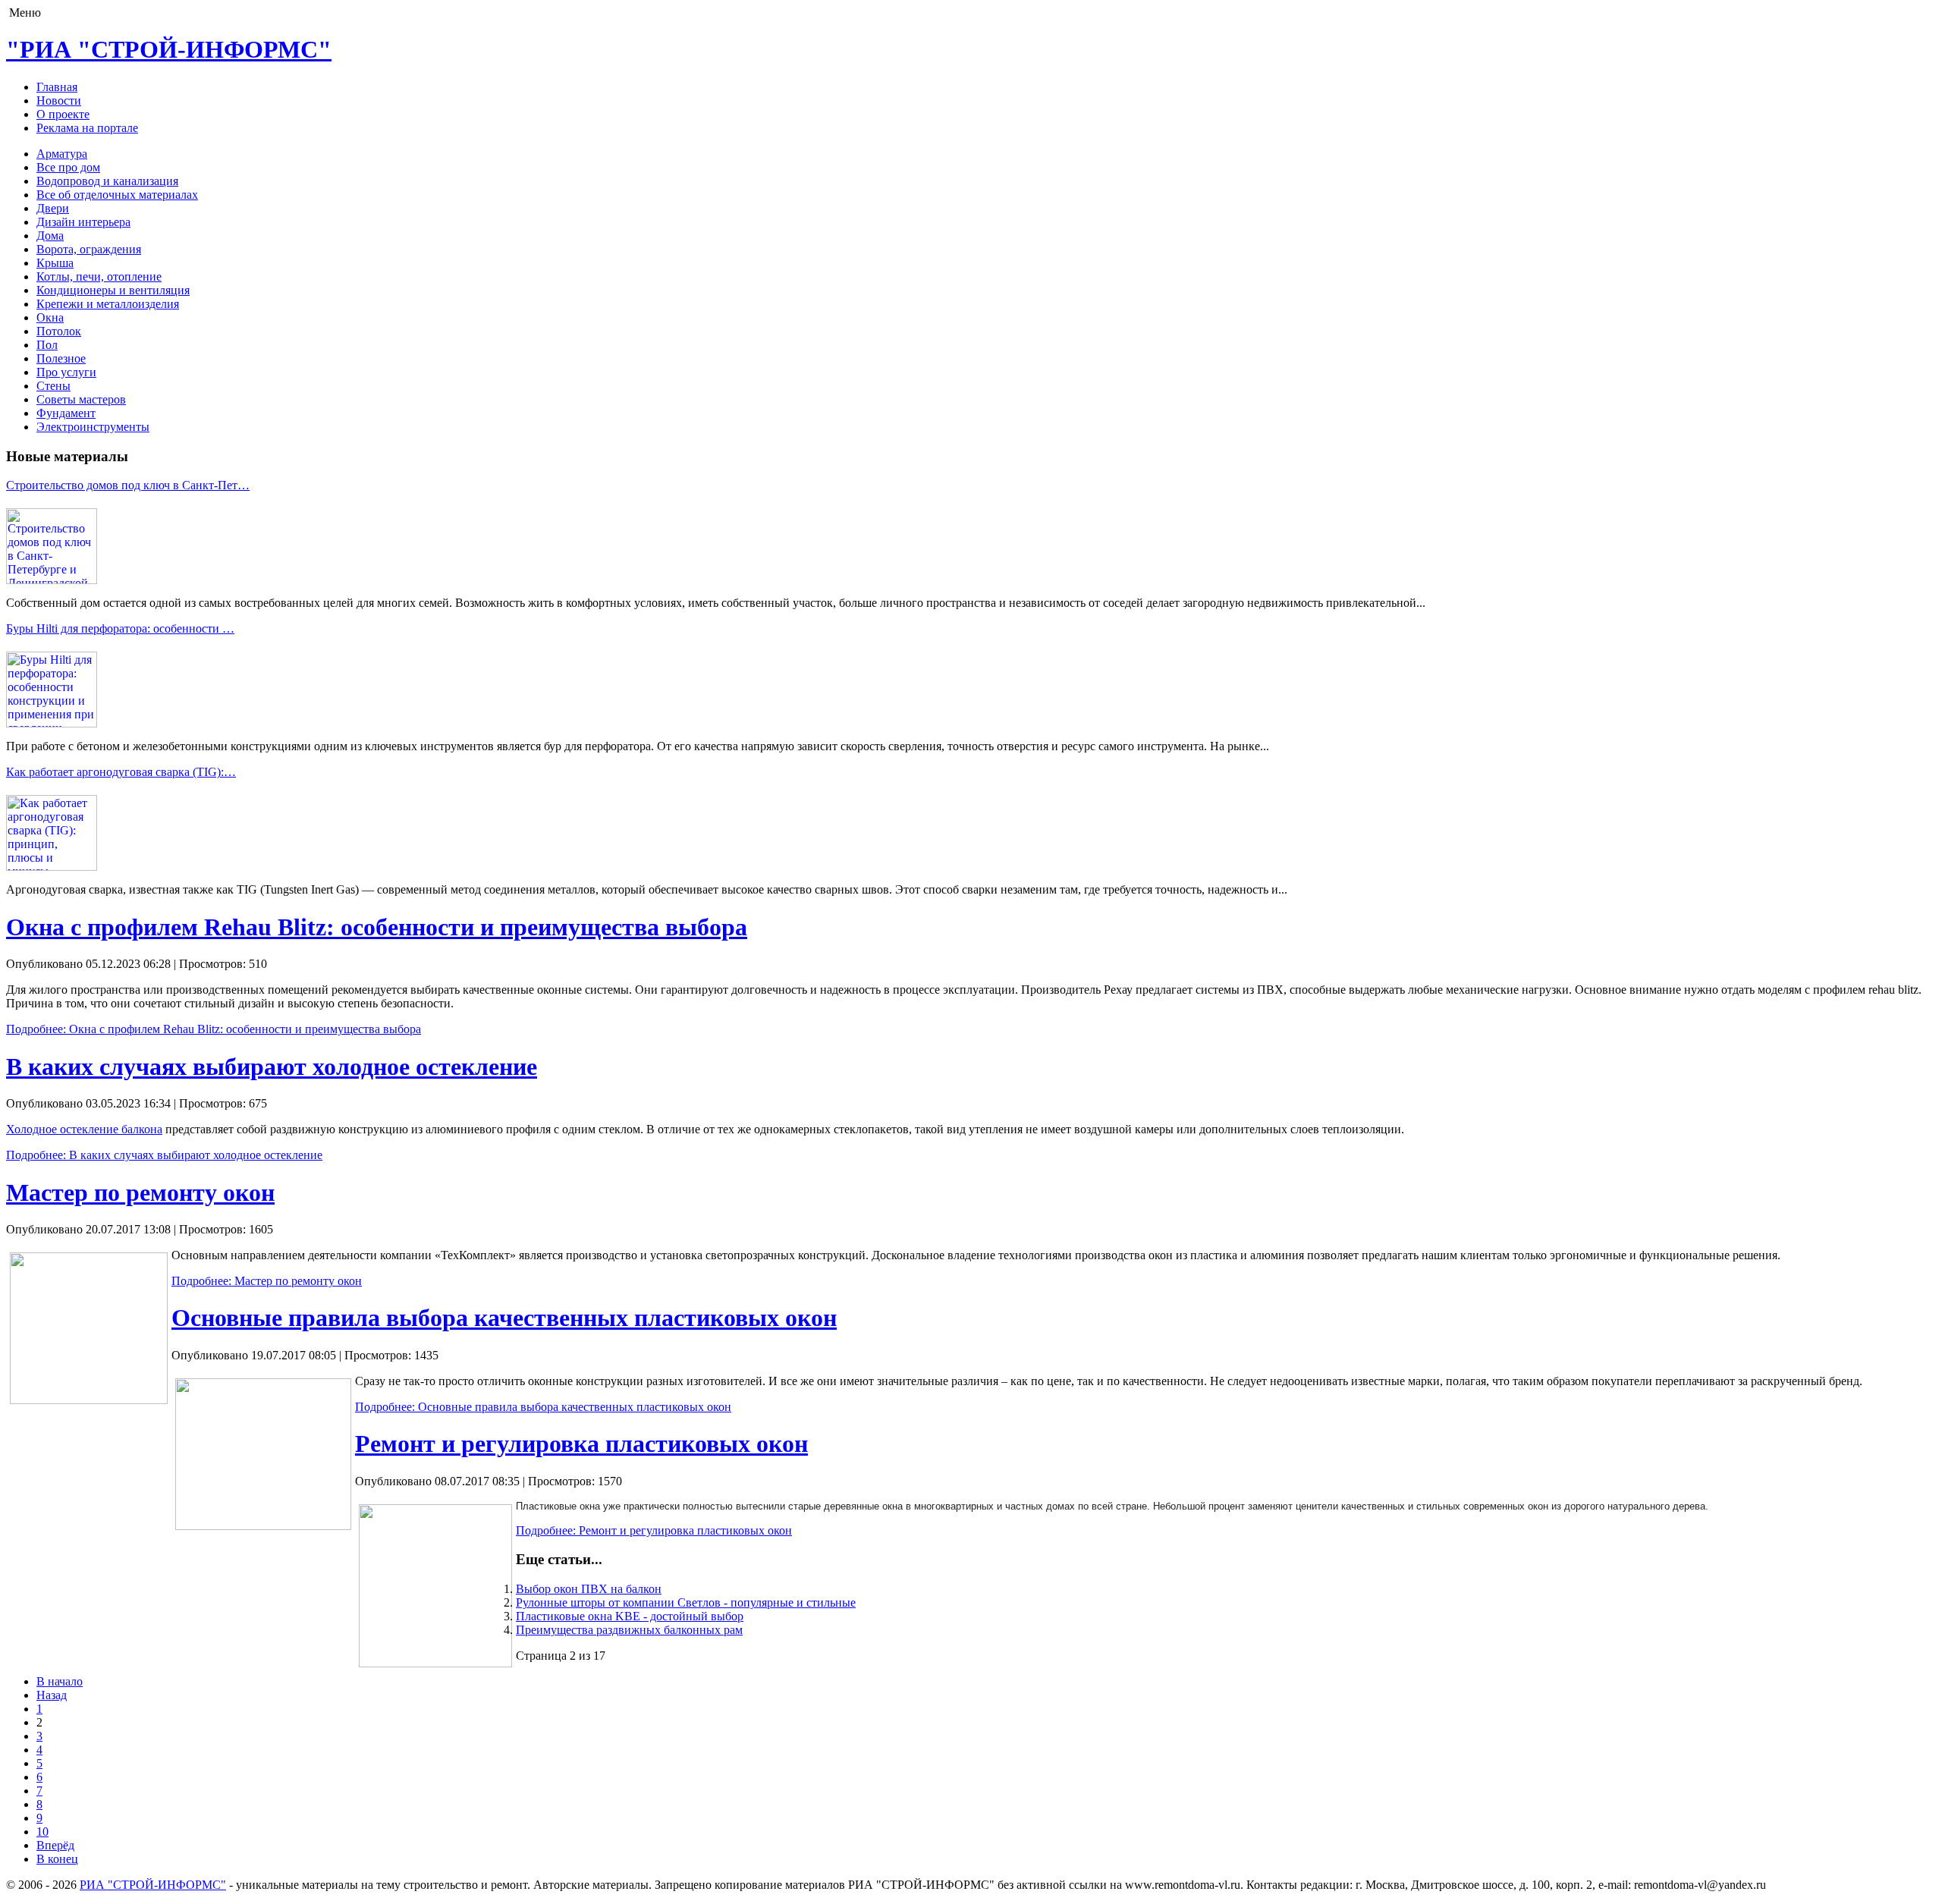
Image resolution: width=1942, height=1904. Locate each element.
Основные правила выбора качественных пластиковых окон (504, 1318)
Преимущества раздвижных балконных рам (629, 1630)
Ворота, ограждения (89, 249)
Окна (50, 317)
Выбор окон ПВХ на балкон (589, 1589)
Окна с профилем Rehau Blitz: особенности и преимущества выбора (377, 927)
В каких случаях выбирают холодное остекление (272, 1067)
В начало (60, 1681)
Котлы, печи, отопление (99, 276)
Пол (47, 345)
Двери (53, 208)
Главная (57, 87)
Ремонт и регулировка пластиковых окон (581, 1444)
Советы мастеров (81, 399)
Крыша (55, 263)
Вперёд (55, 1845)
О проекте (63, 114)
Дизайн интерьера (83, 222)
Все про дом (68, 167)
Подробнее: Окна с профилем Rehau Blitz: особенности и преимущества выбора (214, 1029)
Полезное (61, 358)
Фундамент (66, 413)
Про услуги (66, 372)
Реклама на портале (87, 128)
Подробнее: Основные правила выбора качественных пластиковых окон (543, 1407)
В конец (57, 1859)
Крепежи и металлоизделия (108, 304)
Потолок (59, 331)
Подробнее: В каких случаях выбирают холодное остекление (164, 1155)
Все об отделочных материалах (117, 195)
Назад (52, 1695)
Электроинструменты (93, 427)
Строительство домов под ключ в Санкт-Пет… (128, 485)
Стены (53, 386)
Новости (59, 101)
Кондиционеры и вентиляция (113, 290)
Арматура (62, 154)
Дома (50, 236)
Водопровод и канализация (107, 181)
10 (42, 1832)
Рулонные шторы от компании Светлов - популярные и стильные (686, 1602)
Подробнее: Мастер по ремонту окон (267, 1281)
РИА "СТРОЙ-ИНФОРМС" (153, 1885)
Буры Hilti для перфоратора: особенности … (120, 628)
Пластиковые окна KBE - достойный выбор (630, 1616)
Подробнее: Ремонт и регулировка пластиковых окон (654, 1530)
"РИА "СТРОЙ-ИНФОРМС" (169, 49)
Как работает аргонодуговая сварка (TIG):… (121, 772)
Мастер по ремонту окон (140, 1192)
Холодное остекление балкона (84, 1129)
